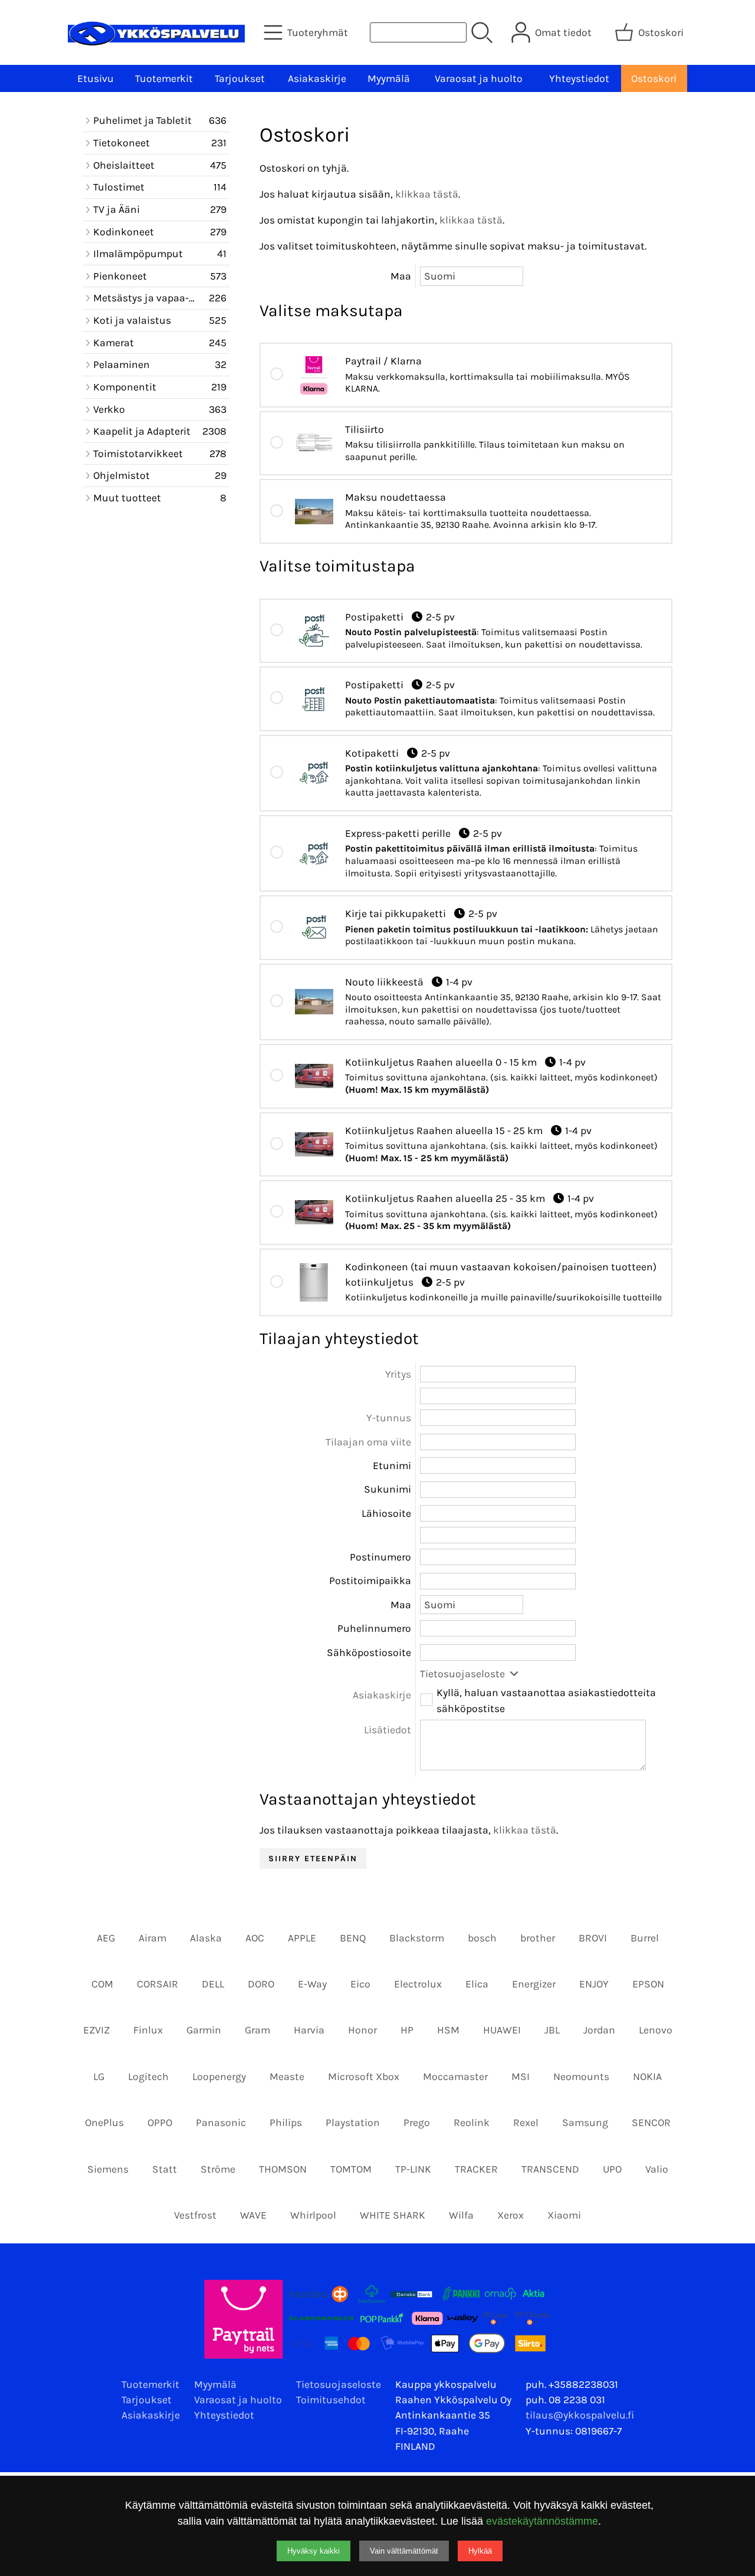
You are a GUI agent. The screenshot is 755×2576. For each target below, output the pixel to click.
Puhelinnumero (374, 1628)
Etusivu (96, 78)
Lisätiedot (388, 1730)
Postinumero (380, 1557)
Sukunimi (388, 1489)
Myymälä (389, 78)
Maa (401, 276)
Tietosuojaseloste (464, 1674)
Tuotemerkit (164, 78)
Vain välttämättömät (404, 2551)
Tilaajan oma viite (368, 1442)
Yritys (398, 1374)
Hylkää (480, 2551)
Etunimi (392, 1466)
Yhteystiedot (579, 78)
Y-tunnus (389, 1418)
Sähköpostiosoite (369, 1652)
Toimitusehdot (331, 2400)
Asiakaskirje (317, 78)
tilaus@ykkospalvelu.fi (580, 2415)
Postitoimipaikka (370, 1581)
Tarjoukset (240, 78)
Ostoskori (654, 78)
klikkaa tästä (427, 194)
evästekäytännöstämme (542, 2521)
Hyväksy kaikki (314, 2551)
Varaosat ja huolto (479, 78)
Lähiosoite (386, 1513)
